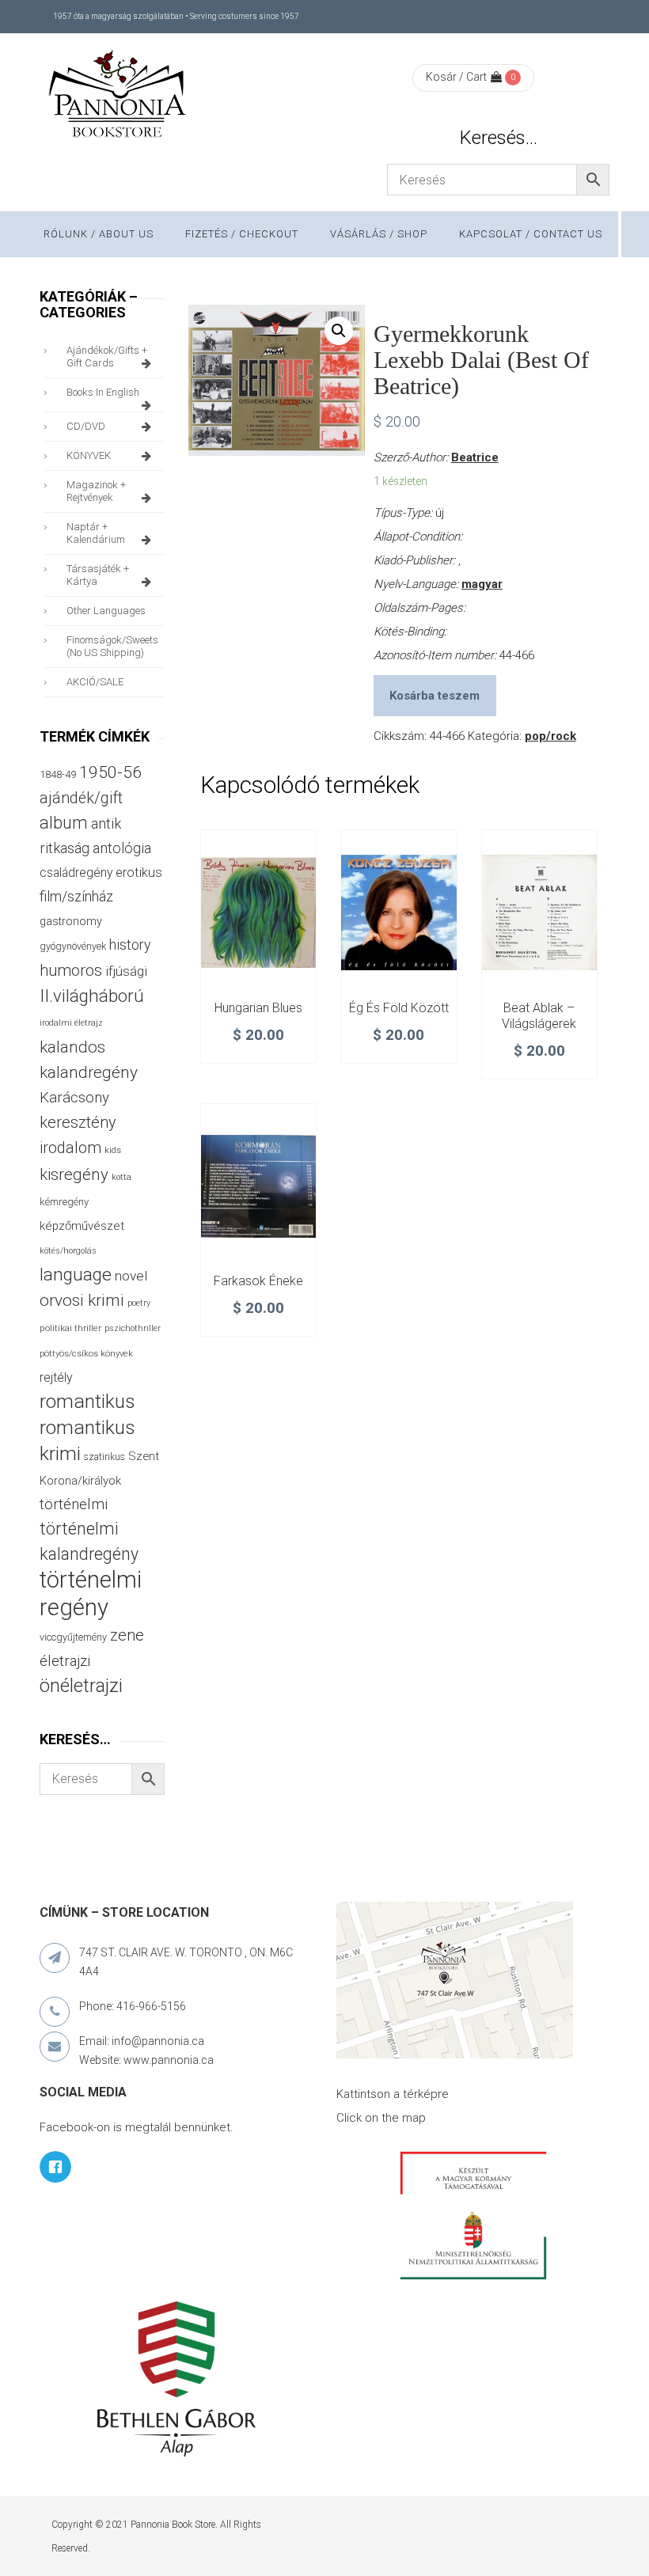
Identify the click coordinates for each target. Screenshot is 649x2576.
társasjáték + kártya (98, 575)
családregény (76, 873)
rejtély (56, 1377)
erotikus (139, 873)
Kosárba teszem (435, 696)
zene (127, 1635)
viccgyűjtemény (73, 1637)
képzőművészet (82, 1226)
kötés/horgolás (68, 1251)
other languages (106, 611)
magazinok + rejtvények (96, 491)
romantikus (87, 1401)
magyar (482, 584)
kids (113, 1150)
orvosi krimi (82, 1300)
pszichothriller (133, 1328)
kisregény (74, 1174)
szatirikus (104, 1457)
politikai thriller (70, 1328)
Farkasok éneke (258, 1281)
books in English (103, 392)
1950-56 (110, 772)
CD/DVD (86, 426)
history (130, 945)
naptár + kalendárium (96, 533)
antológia (122, 848)
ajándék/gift (81, 798)
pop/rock (550, 736)
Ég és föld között (399, 1008)
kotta (121, 1177)
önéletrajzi (81, 1686)
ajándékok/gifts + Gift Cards (107, 357)
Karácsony (74, 1097)
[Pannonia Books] (119, 97)
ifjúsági (126, 971)
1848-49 (58, 774)
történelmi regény (91, 1593)
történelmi (74, 1504)
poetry (139, 1303)
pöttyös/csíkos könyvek (86, 1354)
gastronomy (71, 921)
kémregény (64, 1202)
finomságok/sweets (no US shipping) (112, 646)
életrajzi (65, 1661)
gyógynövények (73, 946)
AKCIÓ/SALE (95, 682)
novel (131, 1276)
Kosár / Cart (456, 77)
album (64, 823)
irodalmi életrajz (71, 1023)
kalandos (72, 1047)
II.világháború (92, 996)
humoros (71, 970)
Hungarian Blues (258, 1008)
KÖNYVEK (89, 455)
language (76, 1275)
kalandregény (89, 1072)
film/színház (76, 896)
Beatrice (475, 457)
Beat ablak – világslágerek (539, 1016)
